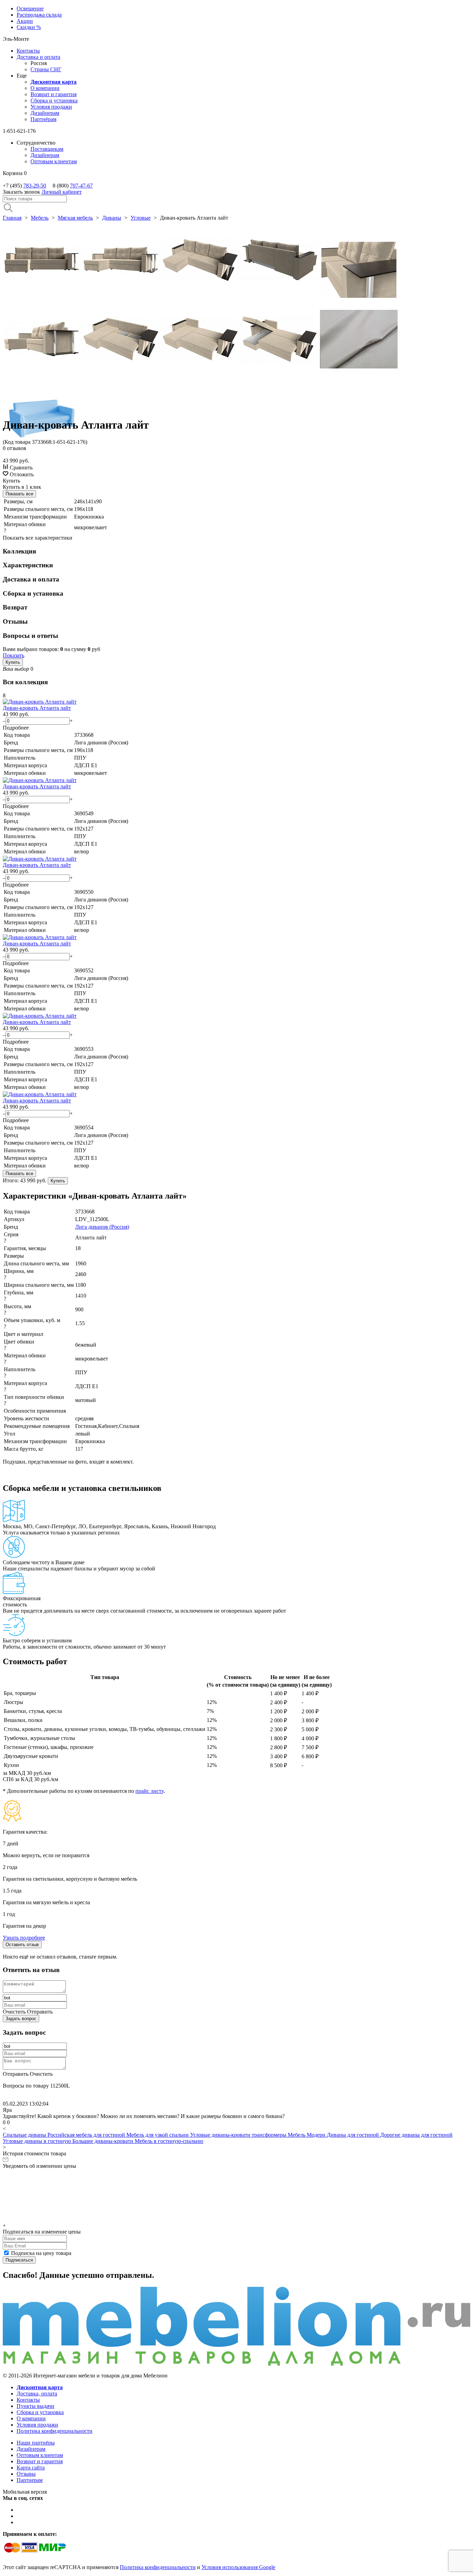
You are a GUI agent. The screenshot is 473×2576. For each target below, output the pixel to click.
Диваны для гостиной (354, 2135)
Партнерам (30, 2480)
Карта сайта (31, 2468)
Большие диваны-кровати (104, 2141)
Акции (25, 21)
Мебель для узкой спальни (158, 2135)
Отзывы (26, 2474)
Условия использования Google (238, 2567)
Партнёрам (43, 119)
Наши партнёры (36, 2443)
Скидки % (29, 27)
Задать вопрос (21, 2019)
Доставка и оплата (38, 57)
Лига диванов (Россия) (102, 1227)
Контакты (28, 51)
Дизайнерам (45, 113)
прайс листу (149, 1791)
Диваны (112, 218)
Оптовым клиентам (54, 161)
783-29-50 (35, 186)
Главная (12, 218)
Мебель (40, 218)
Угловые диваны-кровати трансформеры (239, 2135)
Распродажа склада (39, 15)
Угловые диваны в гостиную (38, 2141)
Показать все (19, 494)
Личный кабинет (62, 192)
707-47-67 (81, 186)
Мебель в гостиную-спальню (169, 2141)
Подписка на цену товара (41, 2253)
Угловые (141, 218)
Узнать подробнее (24, 1938)
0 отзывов (15, 448)
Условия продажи (51, 107)
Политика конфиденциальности (55, 2431)
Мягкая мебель (75, 218)
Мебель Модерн (307, 2135)
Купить (13, 662)
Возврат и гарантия (53, 94)
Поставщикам (47, 149)
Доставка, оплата (37, 2394)
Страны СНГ (46, 69)
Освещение (30, 8)
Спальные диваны (25, 2135)
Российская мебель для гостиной (87, 2135)
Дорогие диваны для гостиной (416, 2135)
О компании (45, 88)
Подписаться (19, 2260)
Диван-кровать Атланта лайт (37, 708)
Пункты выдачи (35, 2406)
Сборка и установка (54, 100)
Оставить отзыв (22, 1945)
